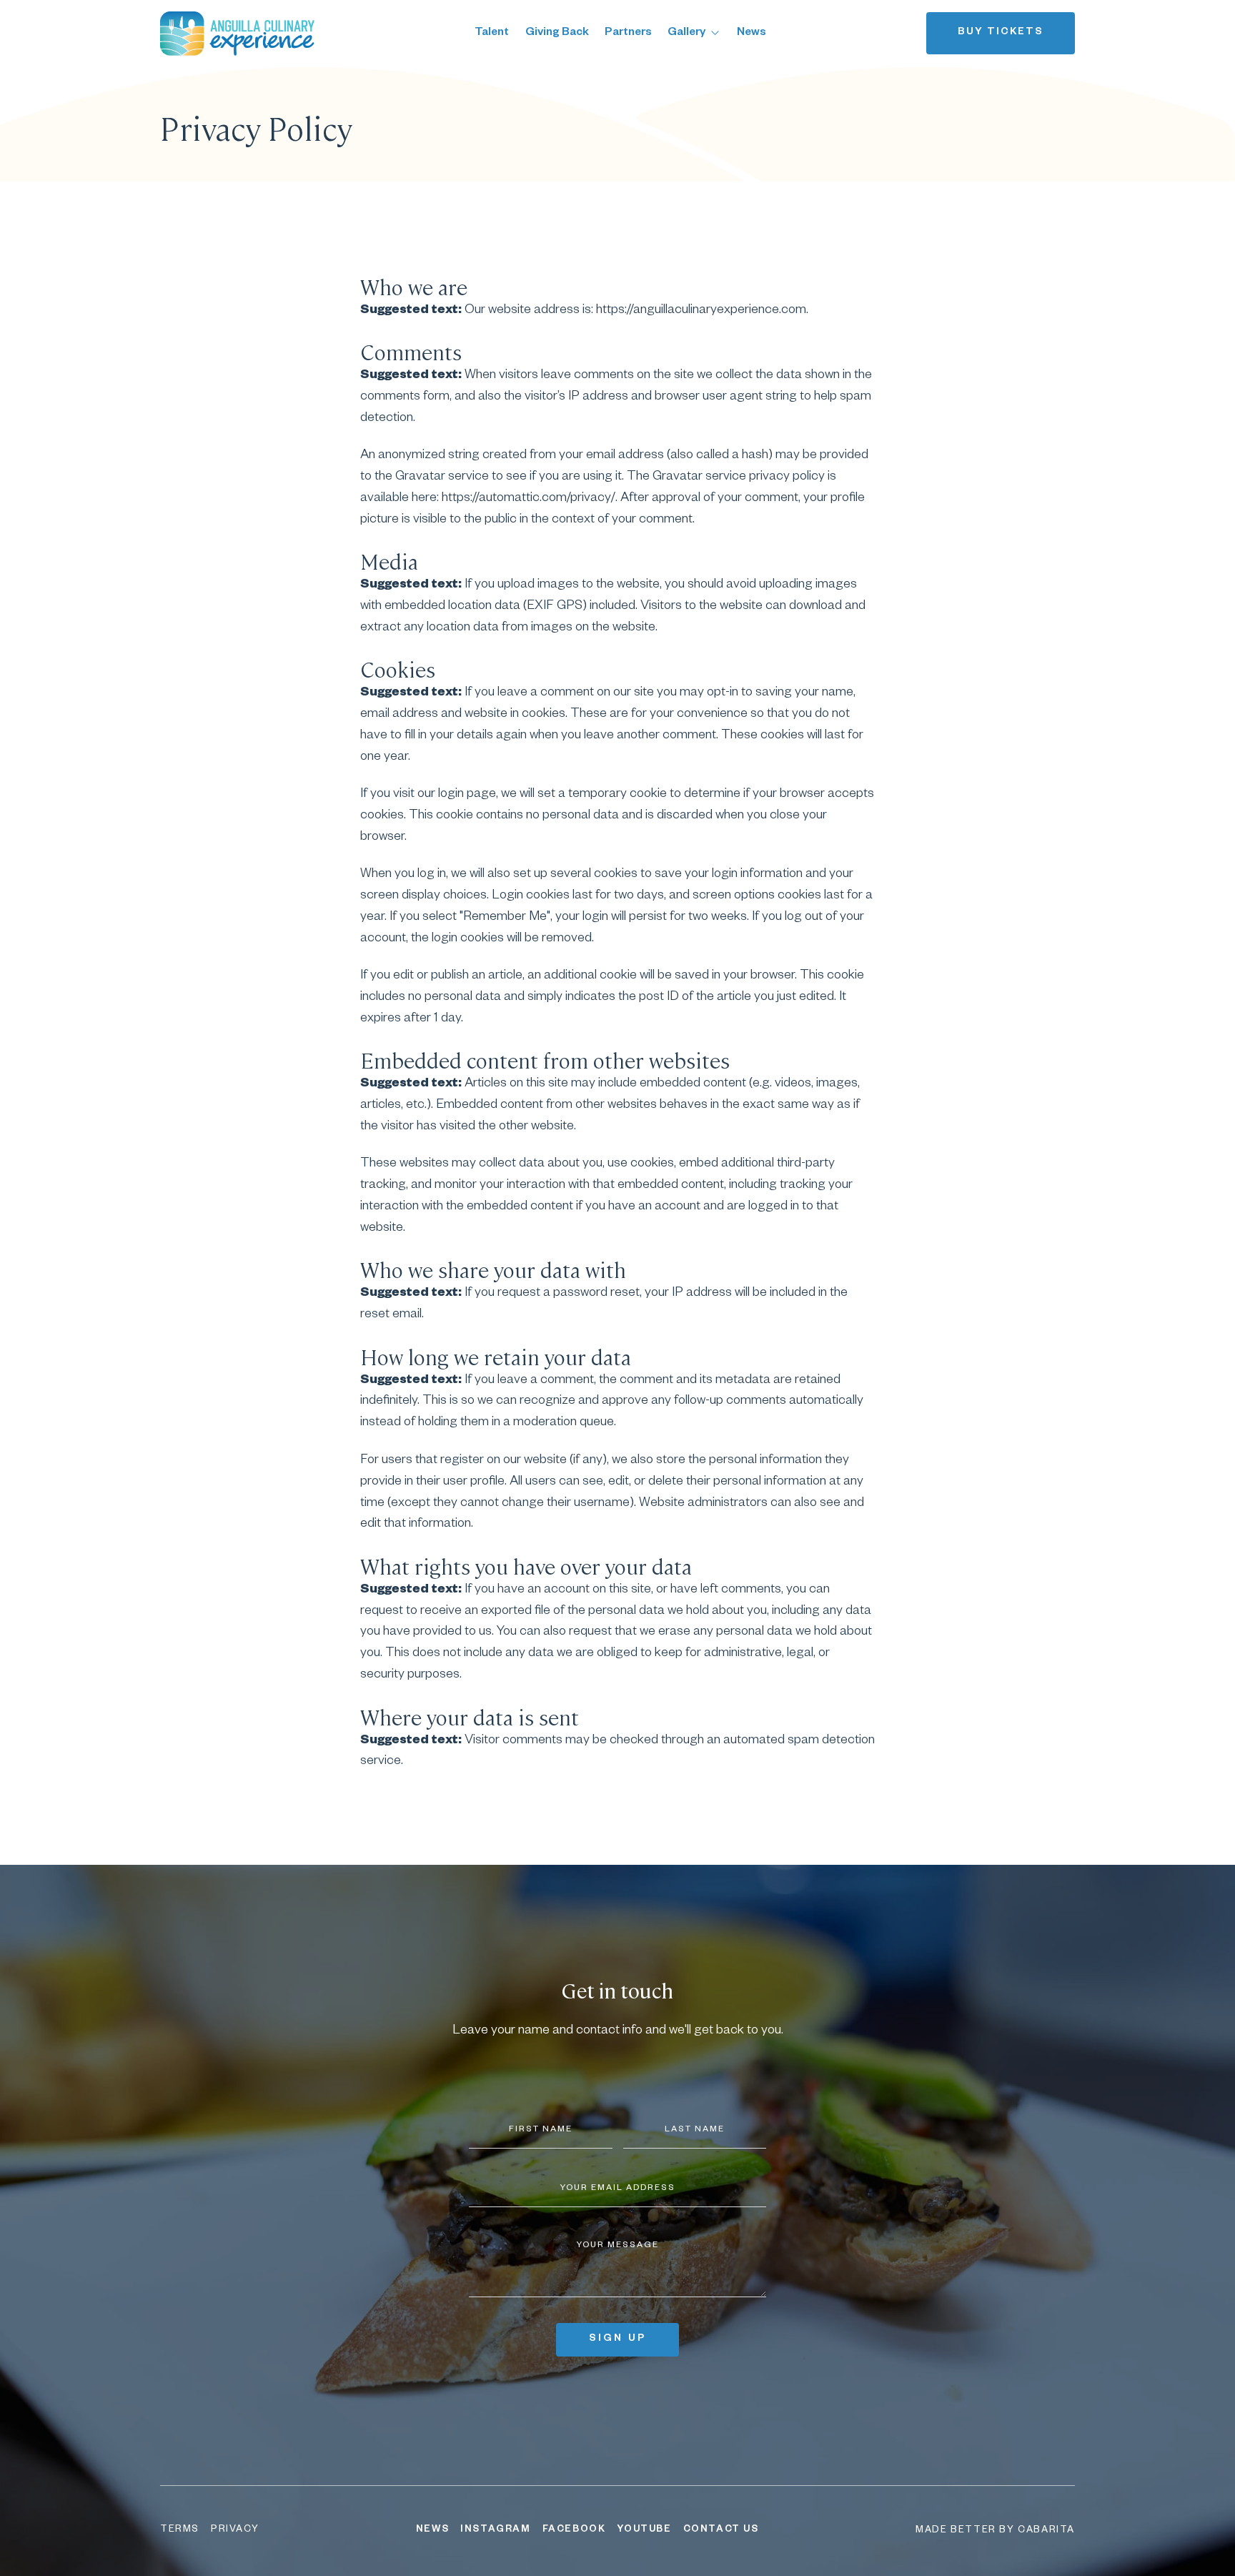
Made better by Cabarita (995, 2531)
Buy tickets (1001, 33)
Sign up (617, 2339)
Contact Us (721, 2530)
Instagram (495, 2530)
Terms (180, 2530)
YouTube (644, 2530)
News (752, 33)
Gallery (686, 33)
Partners (628, 33)
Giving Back (557, 33)
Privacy (235, 2530)
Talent (492, 33)
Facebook (574, 2530)
